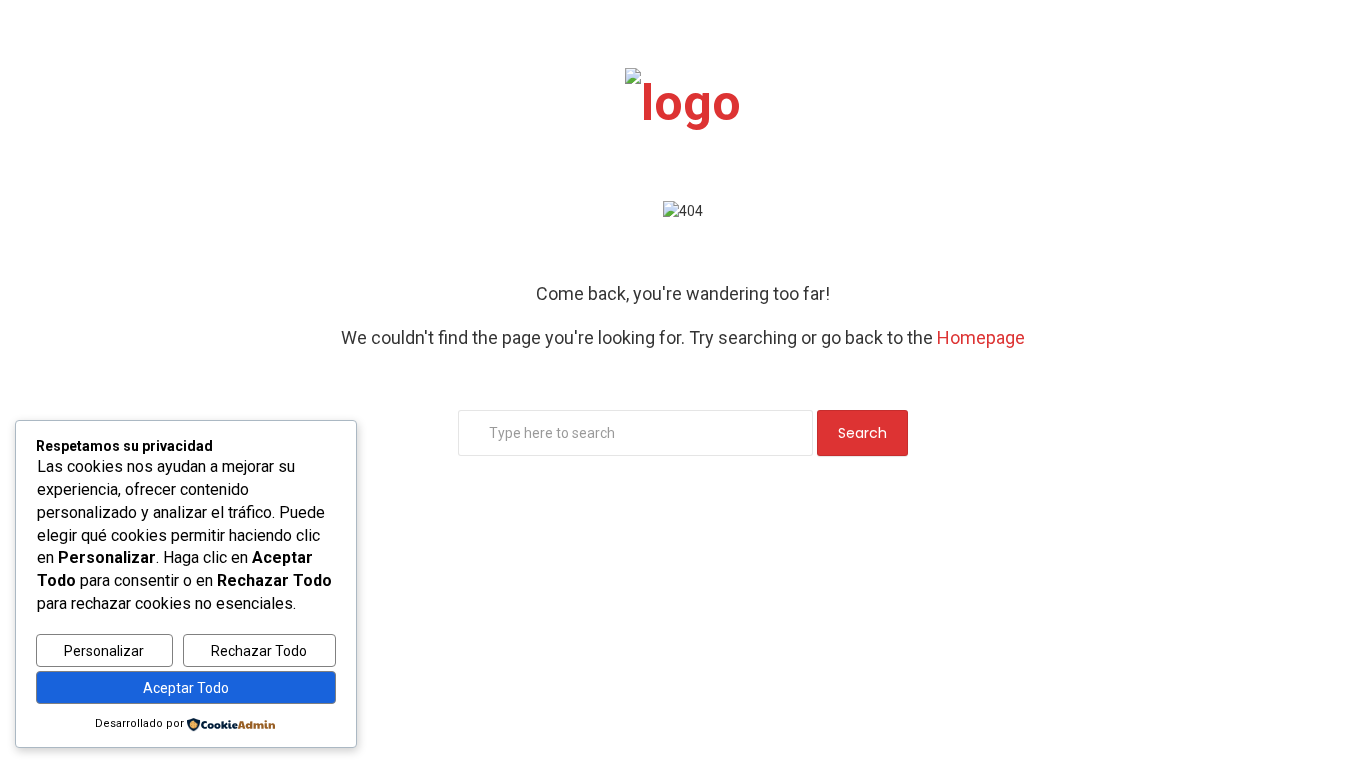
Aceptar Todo (186, 688)
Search (862, 433)
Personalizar (104, 651)
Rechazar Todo (259, 651)
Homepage (981, 337)
